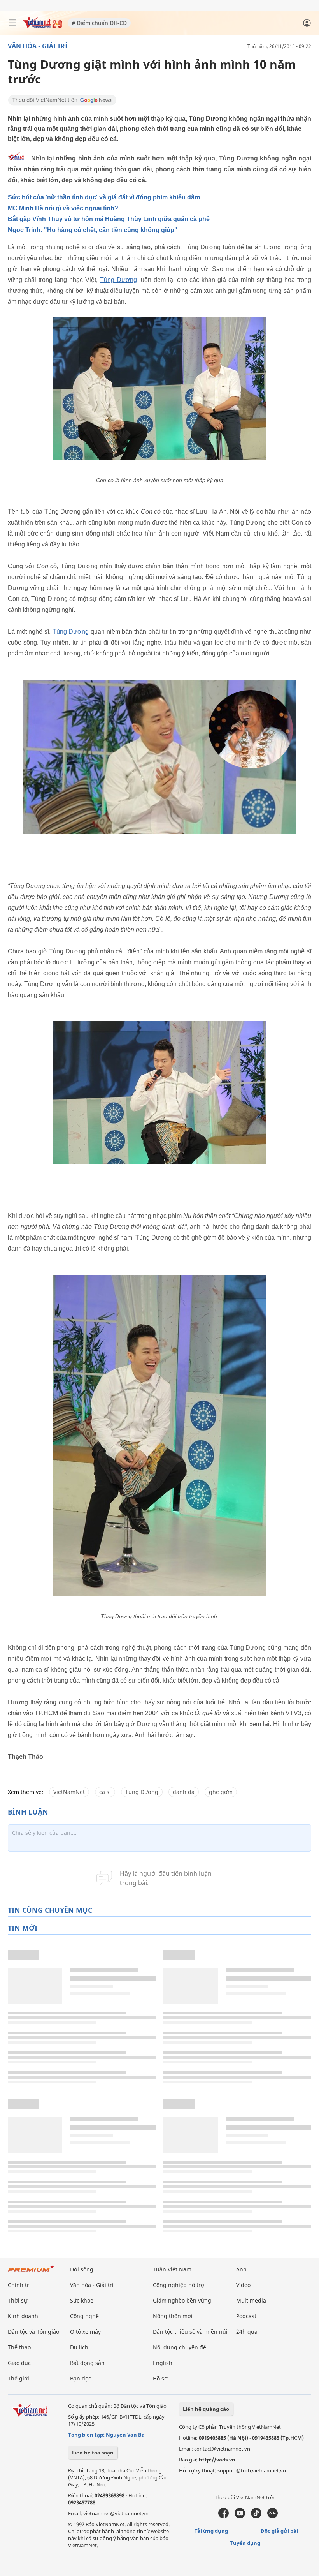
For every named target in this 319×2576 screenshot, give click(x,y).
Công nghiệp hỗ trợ (179, 2285)
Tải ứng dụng (211, 2531)
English (163, 2363)
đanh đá (184, 1792)
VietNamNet (69, 1792)
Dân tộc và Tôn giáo (33, 2332)
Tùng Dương (118, 280)
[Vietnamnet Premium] (31, 2272)
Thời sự (18, 2300)
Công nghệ (84, 2316)
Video (243, 2285)
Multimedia (251, 2300)
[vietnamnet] (42, 26)
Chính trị (19, 2285)
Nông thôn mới (173, 2316)
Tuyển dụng (245, 2543)
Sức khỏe (82, 2300)
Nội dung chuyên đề (180, 2347)
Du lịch (79, 2347)
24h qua (247, 2332)
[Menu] (12, 23)
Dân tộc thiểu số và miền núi (190, 2332)
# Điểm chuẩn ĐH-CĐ (99, 23)
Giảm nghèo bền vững (182, 2300)
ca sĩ (105, 1792)
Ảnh (241, 2269)
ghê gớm (221, 1792)
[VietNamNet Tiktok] (256, 2516)
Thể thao (19, 2347)
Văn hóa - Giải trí (38, 46)
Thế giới (18, 2378)
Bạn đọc (81, 2378)
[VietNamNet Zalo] (273, 2516)
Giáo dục (19, 2363)
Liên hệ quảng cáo (206, 2409)
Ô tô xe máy (85, 2332)
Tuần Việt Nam (172, 2269)
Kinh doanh (23, 2316)
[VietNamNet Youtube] (240, 2516)
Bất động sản (87, 2363)
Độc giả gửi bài (279, 2531)
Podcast (246, 2316)
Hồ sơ (160, 2378)
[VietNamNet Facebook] (223, 2516)
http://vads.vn (217, 2460)
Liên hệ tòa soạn (93, 2453)
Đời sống (82, 2269)
